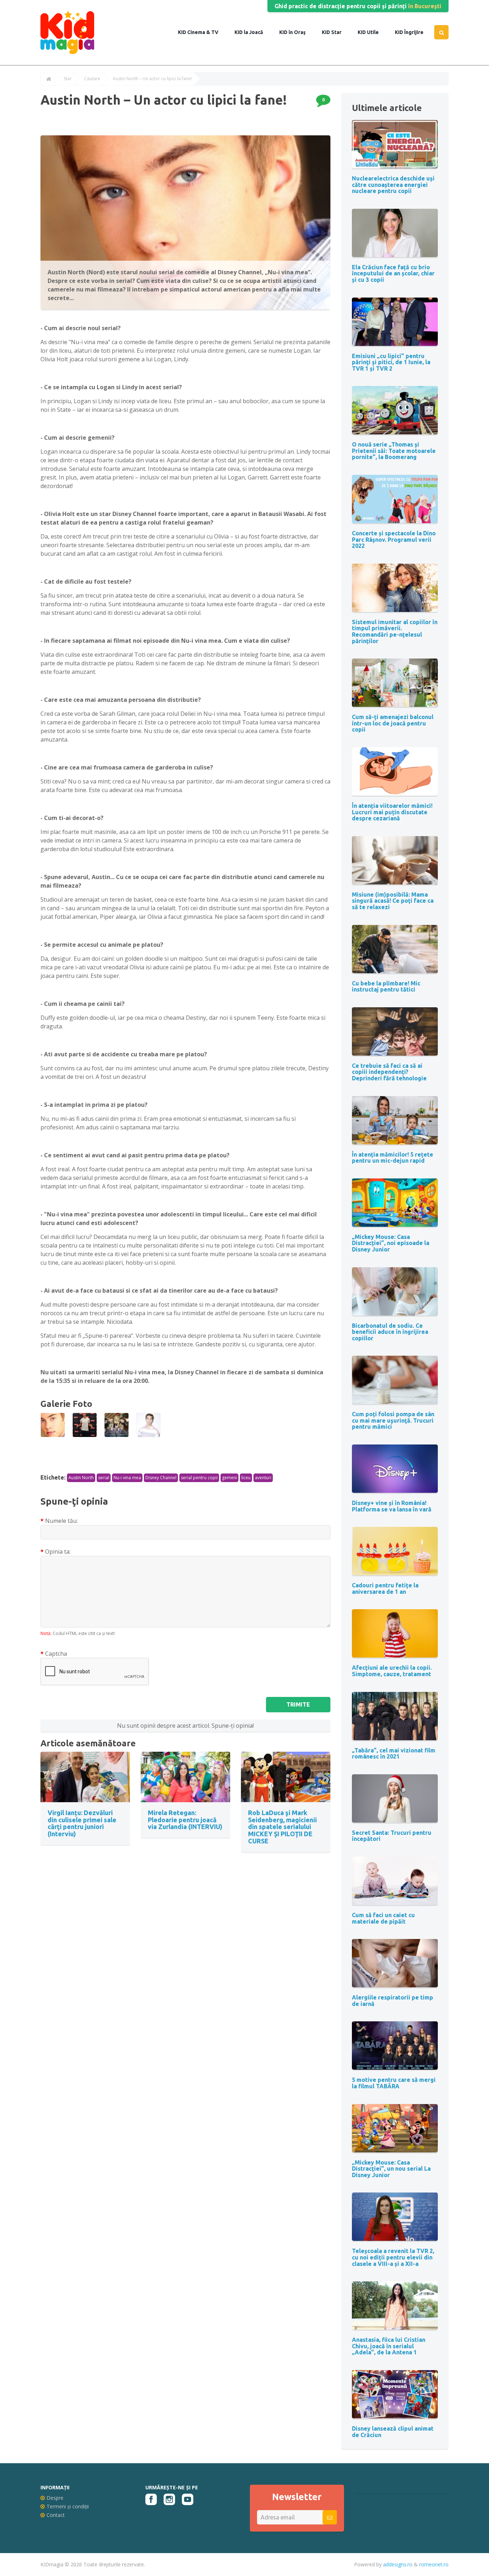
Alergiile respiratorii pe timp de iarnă (393, 2001)
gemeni (229, 1478)
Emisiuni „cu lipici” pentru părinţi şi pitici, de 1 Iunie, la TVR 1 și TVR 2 (391, 362)
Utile (372, 32)
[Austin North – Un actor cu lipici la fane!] (53, 1425)
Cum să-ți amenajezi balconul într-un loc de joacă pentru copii (393, 723)
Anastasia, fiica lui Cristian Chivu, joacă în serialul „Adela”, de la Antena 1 (389, 2346)
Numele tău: (61, 1521)
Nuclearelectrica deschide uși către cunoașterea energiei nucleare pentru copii (393, 185)
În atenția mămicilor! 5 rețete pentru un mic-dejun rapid (393, 1158)
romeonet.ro (434, 2564)
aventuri (263, 1478)
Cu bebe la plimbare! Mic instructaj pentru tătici (386, 986)
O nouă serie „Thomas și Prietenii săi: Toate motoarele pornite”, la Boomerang (394, 451)
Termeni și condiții (68, 2506)
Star (336, 32)
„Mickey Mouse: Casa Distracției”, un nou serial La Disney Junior (391, 2169)
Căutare (92, 79)
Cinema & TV (202, 32)
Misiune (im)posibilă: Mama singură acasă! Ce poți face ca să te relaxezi (393, 901)
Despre (55, 2498)
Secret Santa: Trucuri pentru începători (392, 1836)
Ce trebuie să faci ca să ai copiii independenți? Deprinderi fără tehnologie (389, 1072)
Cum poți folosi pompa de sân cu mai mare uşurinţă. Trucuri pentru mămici (393, 1420)
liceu (246, 1478)
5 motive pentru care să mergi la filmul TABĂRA (394, 2083)
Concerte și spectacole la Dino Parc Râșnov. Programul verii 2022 (394, 539)
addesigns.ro (398, 2564)
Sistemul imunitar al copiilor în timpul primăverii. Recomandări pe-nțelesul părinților (395, 631)
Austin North (81, 1478)
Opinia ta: (58, 1552)
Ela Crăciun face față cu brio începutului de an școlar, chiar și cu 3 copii (393, 273)
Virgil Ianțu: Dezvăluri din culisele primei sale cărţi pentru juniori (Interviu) (82, 1823)
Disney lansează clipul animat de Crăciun (393, 2432)
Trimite (298, 1704)
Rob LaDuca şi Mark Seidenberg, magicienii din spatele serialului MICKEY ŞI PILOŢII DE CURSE (282, 1827)
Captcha (56, 1654)
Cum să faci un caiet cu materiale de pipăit (383, 1918)
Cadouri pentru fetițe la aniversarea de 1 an (385, 1588)
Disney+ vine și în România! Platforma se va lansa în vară (392, 1506)
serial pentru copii (199, 1478)
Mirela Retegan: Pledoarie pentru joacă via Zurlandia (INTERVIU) (185, 1820)
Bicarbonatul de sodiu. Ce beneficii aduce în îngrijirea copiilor (390, 1332)
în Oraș (297, 32)
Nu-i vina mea (127, 1478)
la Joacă (253, 32)
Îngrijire (413, 32)
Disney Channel (161, 1478)
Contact (56, 2515)
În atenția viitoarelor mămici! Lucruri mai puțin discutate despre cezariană (392, 812)
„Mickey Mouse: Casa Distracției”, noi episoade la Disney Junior (391, 1243)
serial (104, 1478)
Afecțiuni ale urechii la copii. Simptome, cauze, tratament (392, 1671)
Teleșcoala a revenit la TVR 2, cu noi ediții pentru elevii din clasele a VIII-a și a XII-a (393, 2257)
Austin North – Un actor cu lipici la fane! (152, 79)
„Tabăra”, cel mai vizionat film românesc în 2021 (394, 1753)
